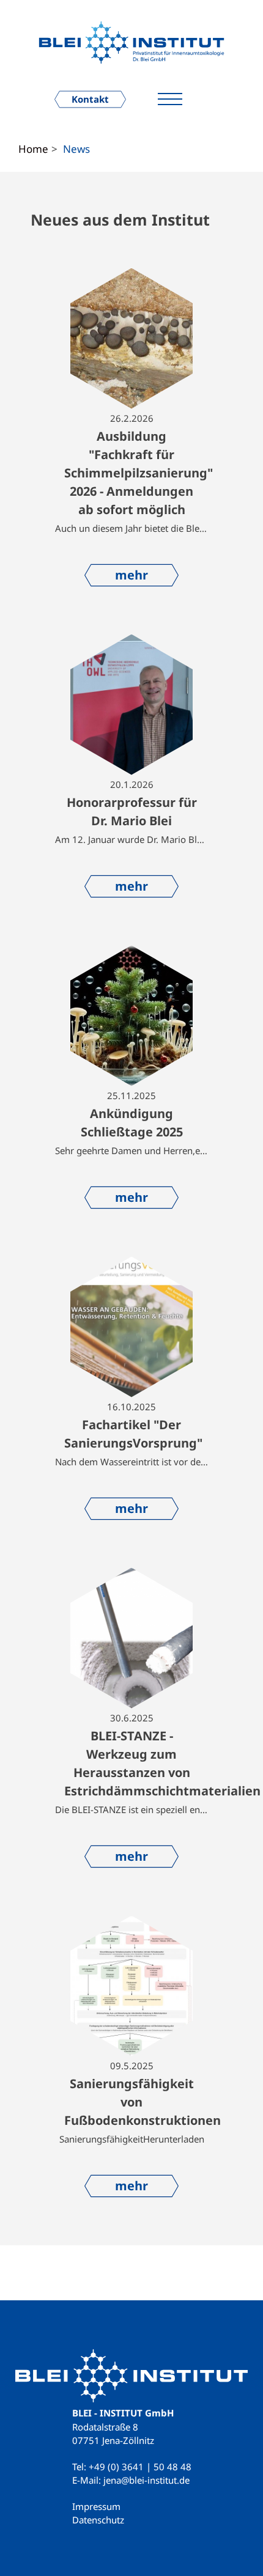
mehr (131, 575)
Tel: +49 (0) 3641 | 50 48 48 (132, 2467)
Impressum (96, 2506)
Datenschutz (98, 2520)
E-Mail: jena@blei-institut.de (131, 2480)
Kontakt (90, 99)
